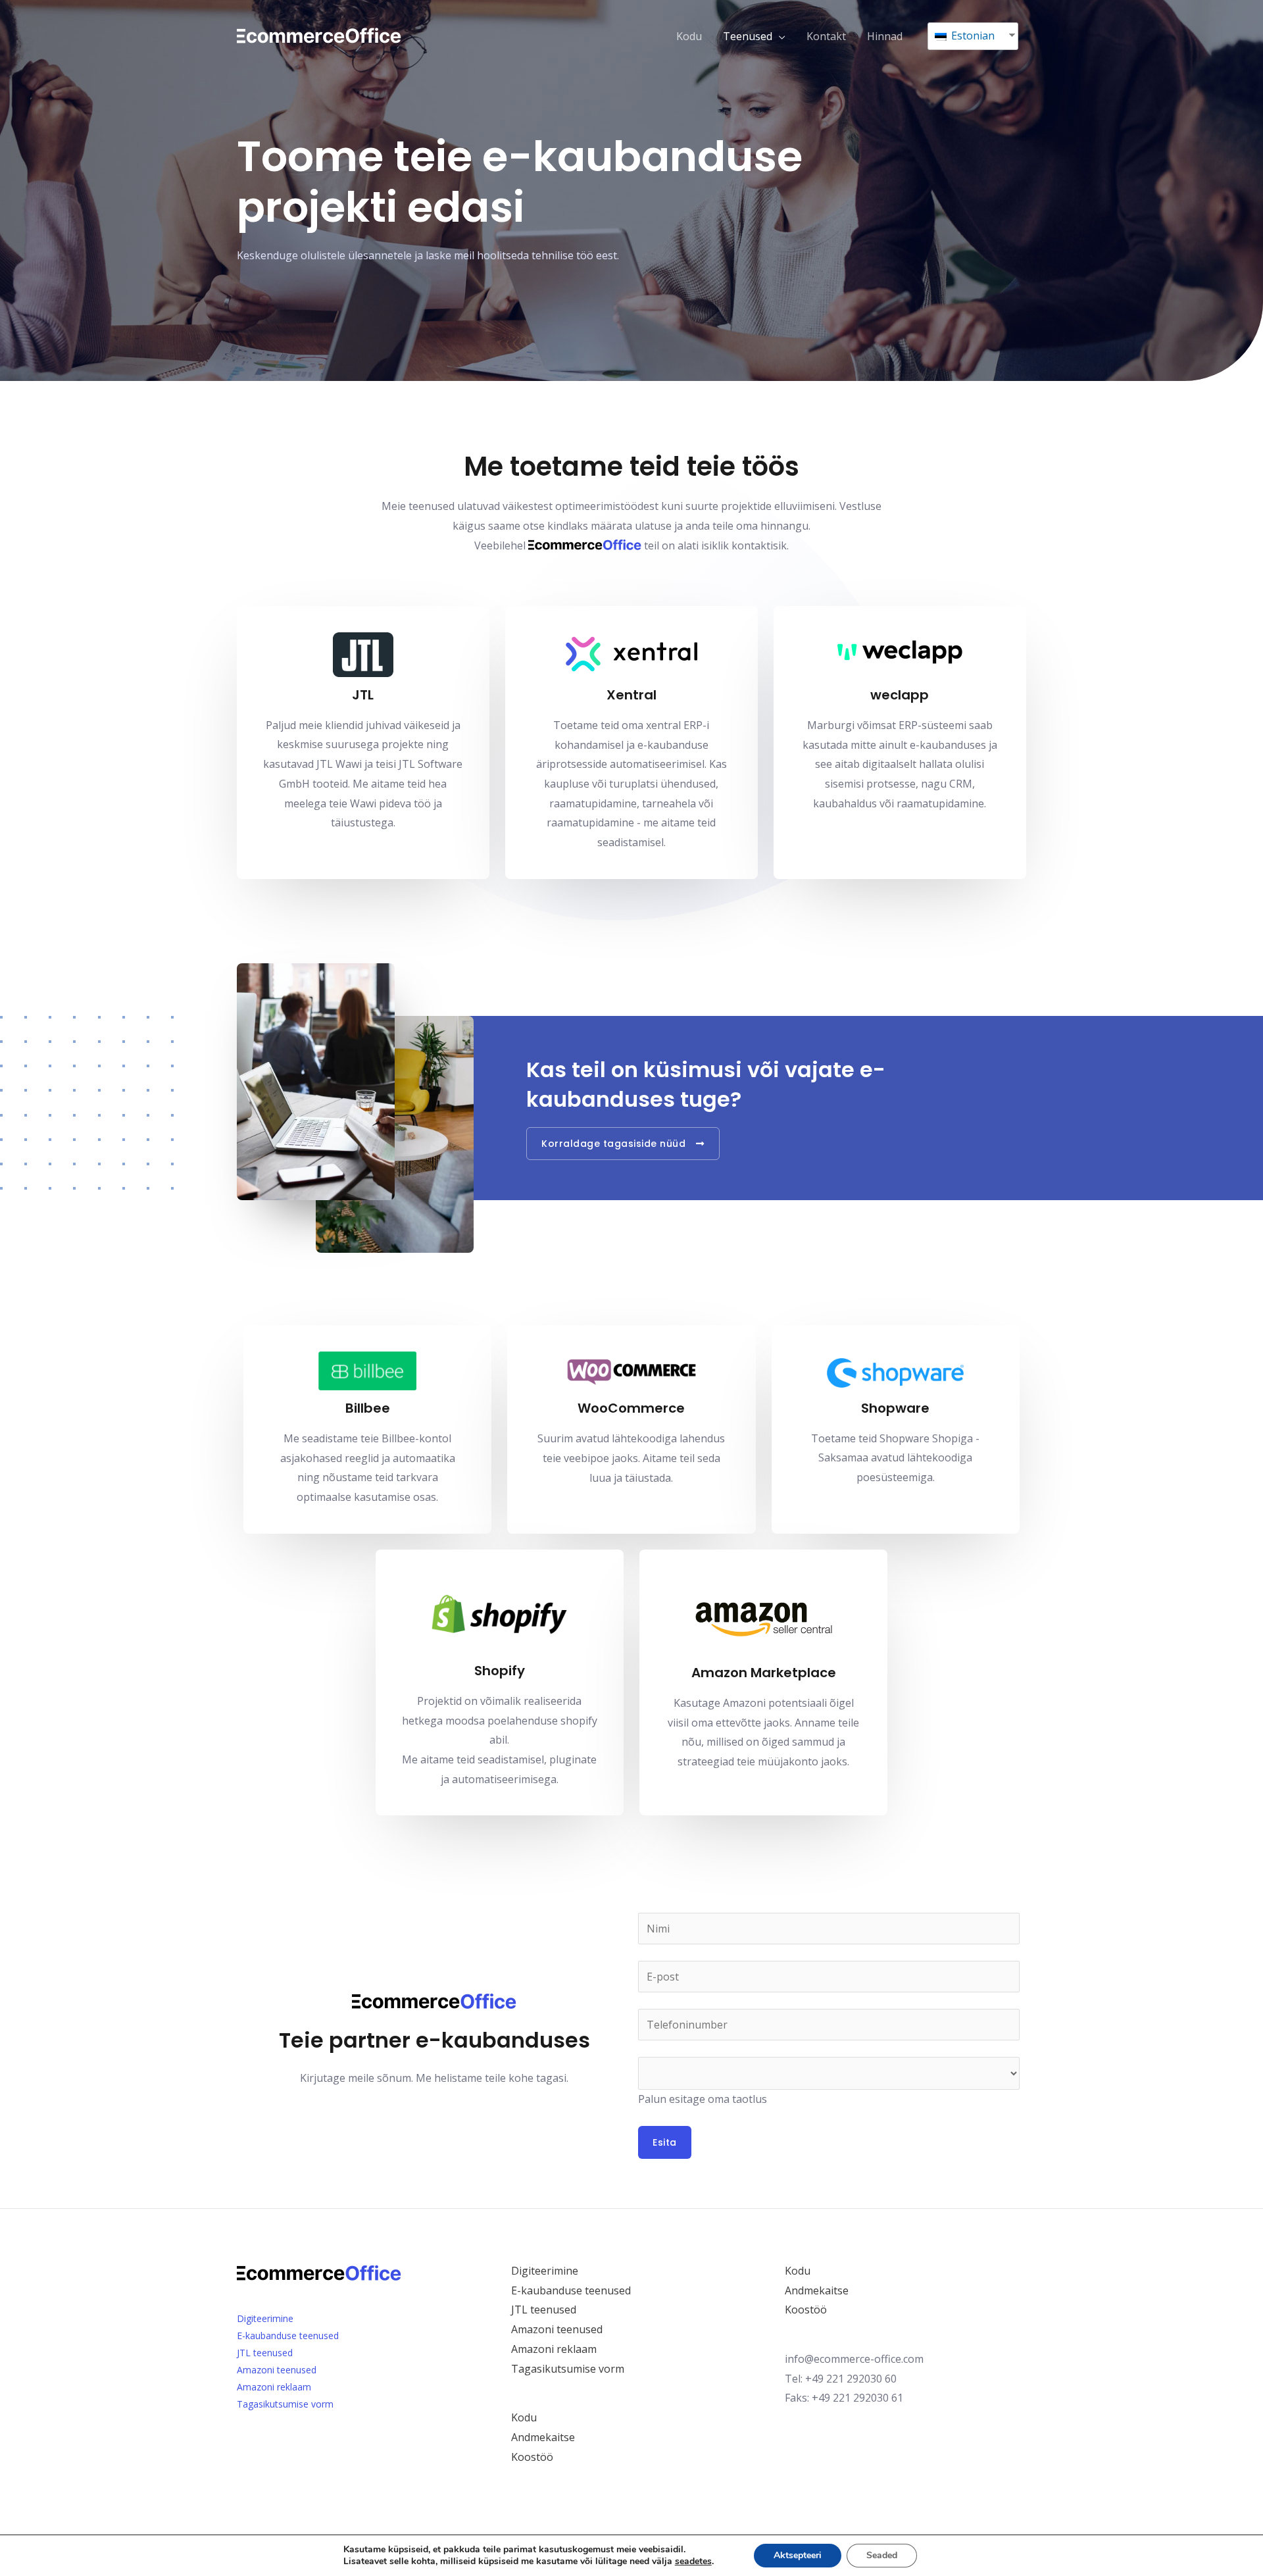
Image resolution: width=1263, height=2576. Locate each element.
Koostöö (532, 2457)
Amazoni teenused (277, 2370)
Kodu (689, 36)
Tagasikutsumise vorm (285, 2404)
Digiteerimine (265, 2318)
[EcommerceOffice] (319, 35)
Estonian (972, 36)
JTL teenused (265, 2353)
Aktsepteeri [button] (798, 2555)
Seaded (882, 2555)
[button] (623, 1144)
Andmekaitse (543, 2437)
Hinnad (885, 36)
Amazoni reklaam (274, 2387)
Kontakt (826, 36)
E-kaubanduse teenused (288, 2336)
